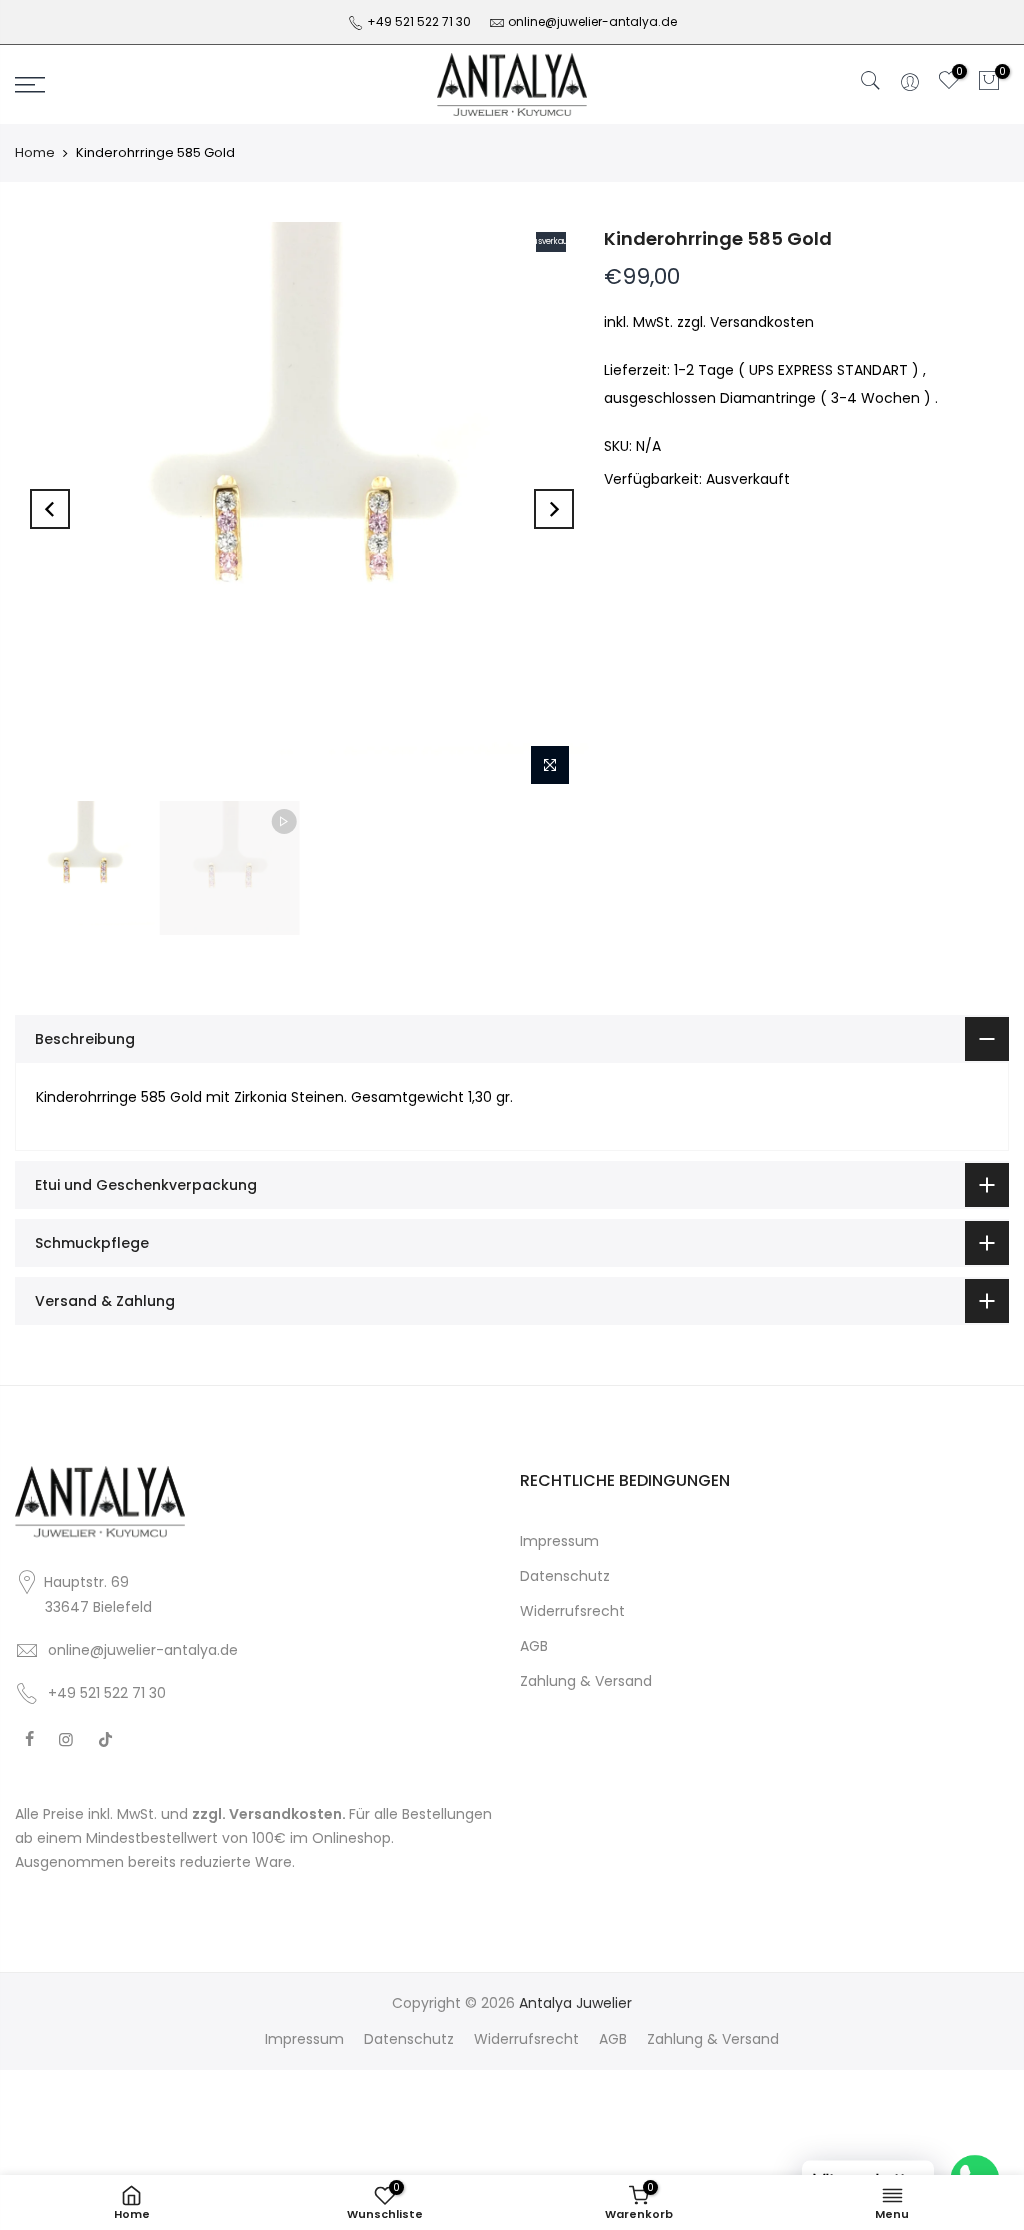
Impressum (559, 1541)
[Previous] (50, 509)
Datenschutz (565, 1576)
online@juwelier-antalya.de (592, 21)
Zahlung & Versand (586, 1681)
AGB (534, 1646)
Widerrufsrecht (572, 1611)
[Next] (554, 509)
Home (35, 152)
